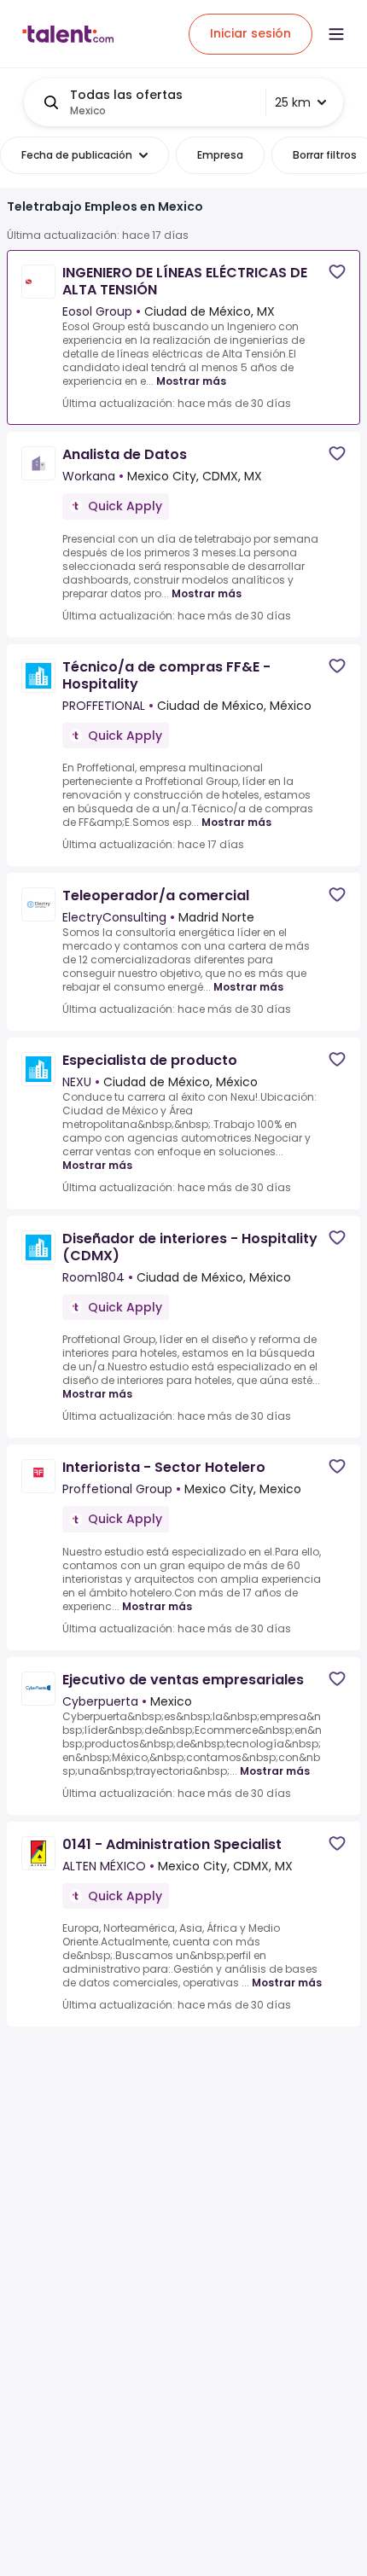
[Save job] (337, 272)
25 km (293, 102)
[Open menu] (336, 34)
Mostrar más (191, 381)
